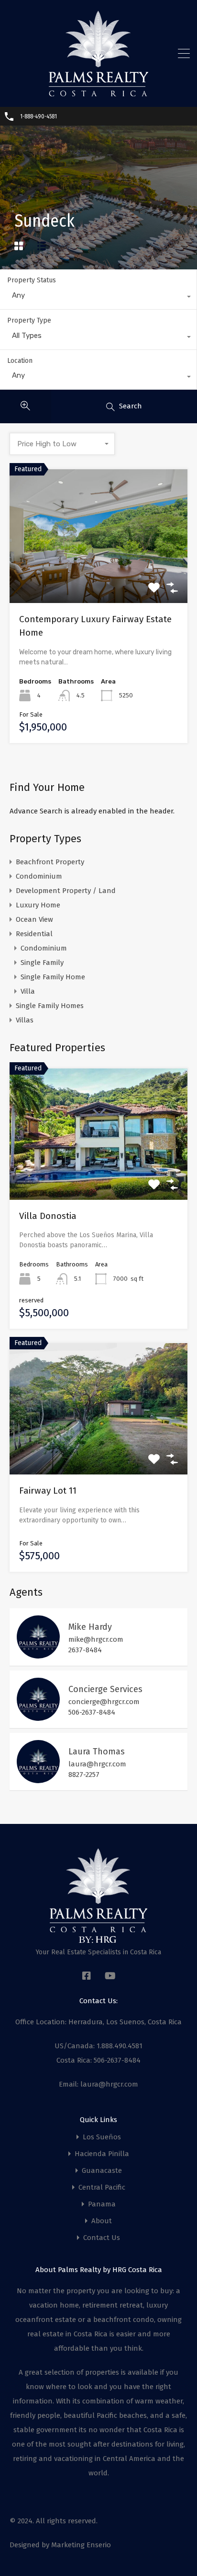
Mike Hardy (90, 1627)
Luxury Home (38, 905)
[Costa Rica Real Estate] (98, 93)
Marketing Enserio (81, 2545)
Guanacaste (102, 2171)
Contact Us (102, 2238)
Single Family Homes (50, 1006)
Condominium (39, 876)
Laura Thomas (97, 1752)
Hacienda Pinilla (102, 2154)
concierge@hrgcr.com (104, 1702)
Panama (102, 2204)
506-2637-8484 (92, 1712)
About (102, 2221)
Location (20, 361)
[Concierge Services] (38, 1717)
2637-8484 (85, 1650)
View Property (99, 576)
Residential (34, 934)
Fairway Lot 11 (48, 1491)
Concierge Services (105, 1689)
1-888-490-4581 (38, 116)
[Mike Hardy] (38, 1654)
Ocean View (34, 919)
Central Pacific (102, 2187)
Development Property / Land (66, 891)
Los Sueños (102, 2137)
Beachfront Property (50, 862)
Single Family (42, 963)
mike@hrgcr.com (96, 1639)
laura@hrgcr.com (97, 1764)
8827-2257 (84, 1775)
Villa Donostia (48, 1216)
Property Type (29, 320)
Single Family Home (53, 977)
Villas (25, 1020)
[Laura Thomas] (38, 1779)
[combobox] (98, 298)
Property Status (32, 280)
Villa (28, 991)
